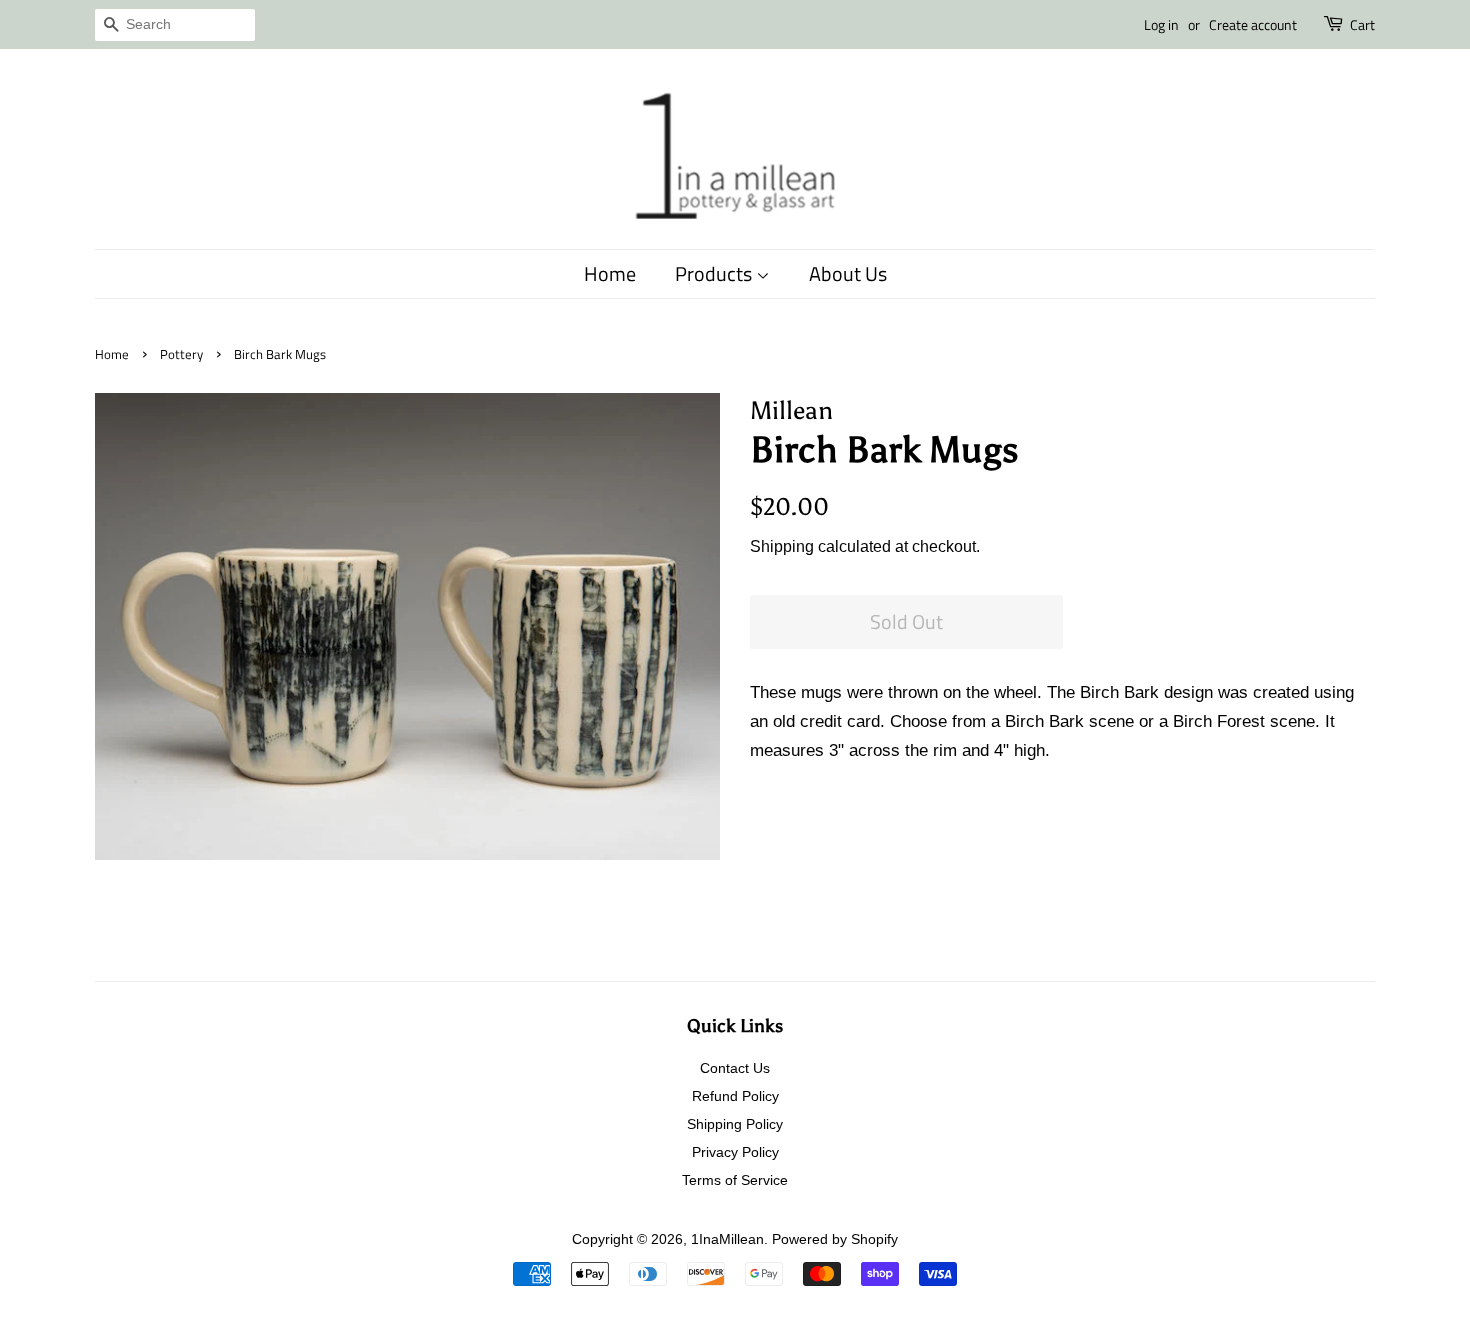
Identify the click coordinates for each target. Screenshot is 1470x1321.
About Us (848, 273)
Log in (1161, 24)
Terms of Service (735, 1180)
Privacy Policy (735, 1152)
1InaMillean (727, 1239)
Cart (1362, 24)
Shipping (782, 546)
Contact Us (735, 1068)
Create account (1253, 24)
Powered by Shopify (835, 1239)
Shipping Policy (735, 1124)
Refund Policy (735, 1096)
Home (610, 273)
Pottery (181, 354)
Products (715, 273)
